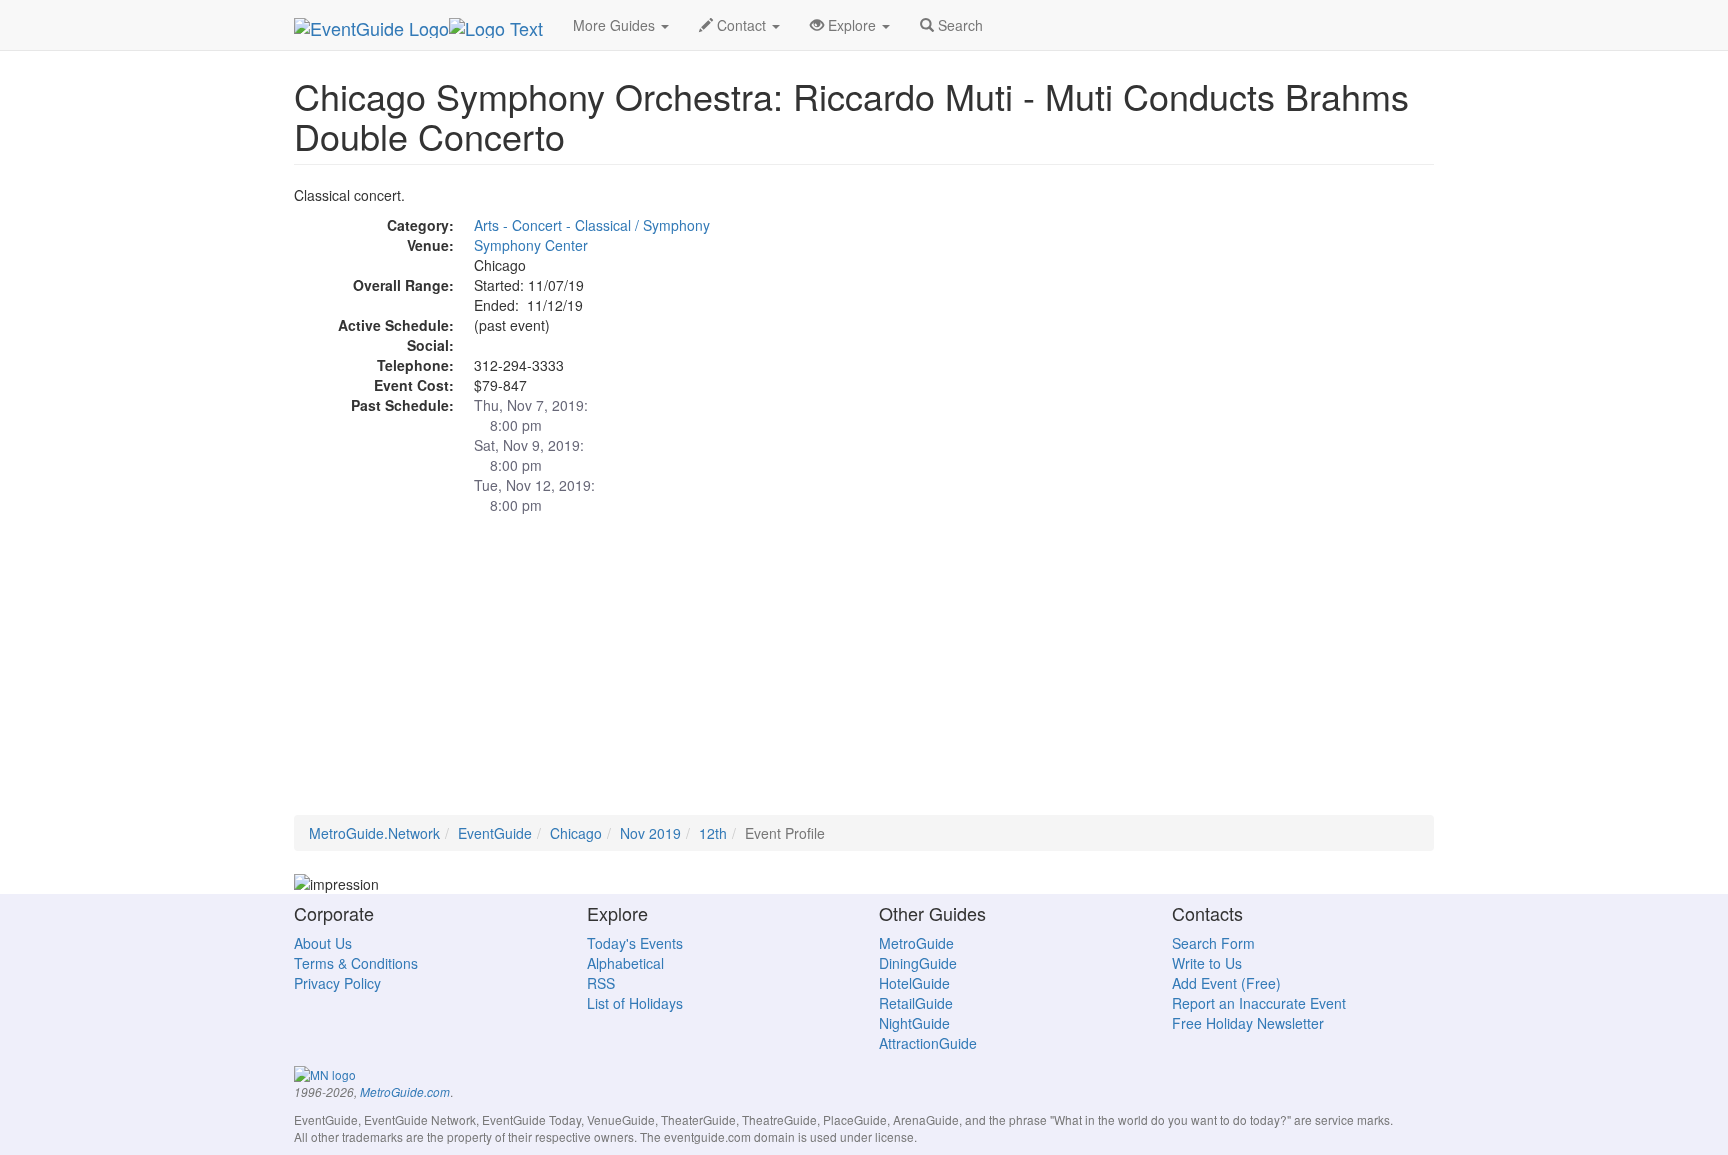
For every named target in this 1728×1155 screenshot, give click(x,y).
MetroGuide (916, 943)
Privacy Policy (337, 983)
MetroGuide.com (405, 1092)
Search (958, 25)
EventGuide (495, 833)
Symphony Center (531, 245)
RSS (601, 983)
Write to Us (1207, 963)
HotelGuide (914, 983)
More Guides (616, 25)
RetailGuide (916, 1003)
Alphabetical (625, 963)
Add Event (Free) (1226, 983)
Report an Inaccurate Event (1259, 1003)
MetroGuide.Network (374, 833)
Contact (741, 25)
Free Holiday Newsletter (1248, 1023)
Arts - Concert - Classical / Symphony (592, 225)
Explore (852, 25)
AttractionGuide (928, 1043)
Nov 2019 (650, 833)
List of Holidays (635, 1003)
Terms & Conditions (356, 963)
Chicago (576, 833)
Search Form (1213, 943)
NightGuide (914, 1023)
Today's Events (635, 943)
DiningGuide (918, 963)
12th (713, 833)
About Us (323, 943)
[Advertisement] (864, 675)
